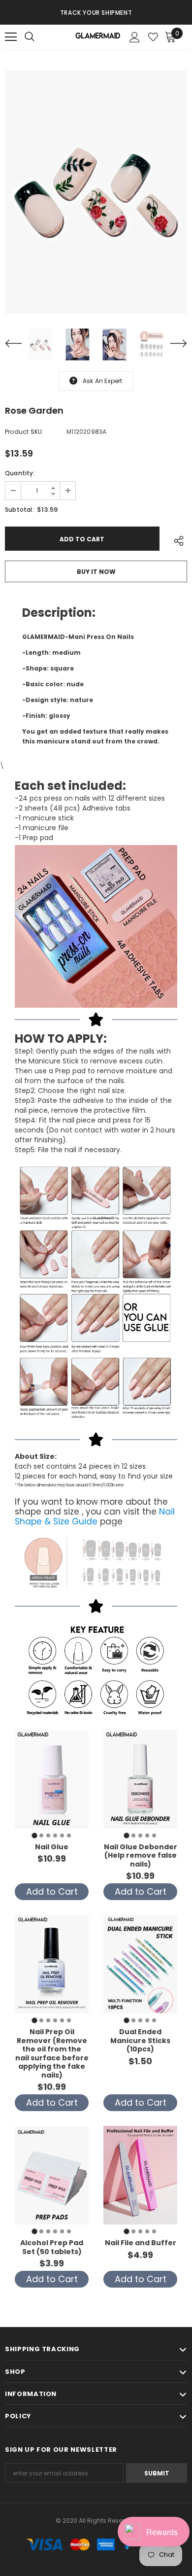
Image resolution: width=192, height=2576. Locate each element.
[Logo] (97, 37)
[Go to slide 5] (62, 1835)
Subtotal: (19, 510)
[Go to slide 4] (55, 1835)
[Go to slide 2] (41, 1835)
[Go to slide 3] (48, 1835)
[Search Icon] (39, 37)
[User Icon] (135, 37)
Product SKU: (24, 432)
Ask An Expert (103, 381)
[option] (96, 12)
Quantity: (20, 473)
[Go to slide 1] (34, 1835)
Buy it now (96, 572)
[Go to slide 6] (69, 1835)
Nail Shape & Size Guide (95, 1517)
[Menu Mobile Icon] (11, 37)
